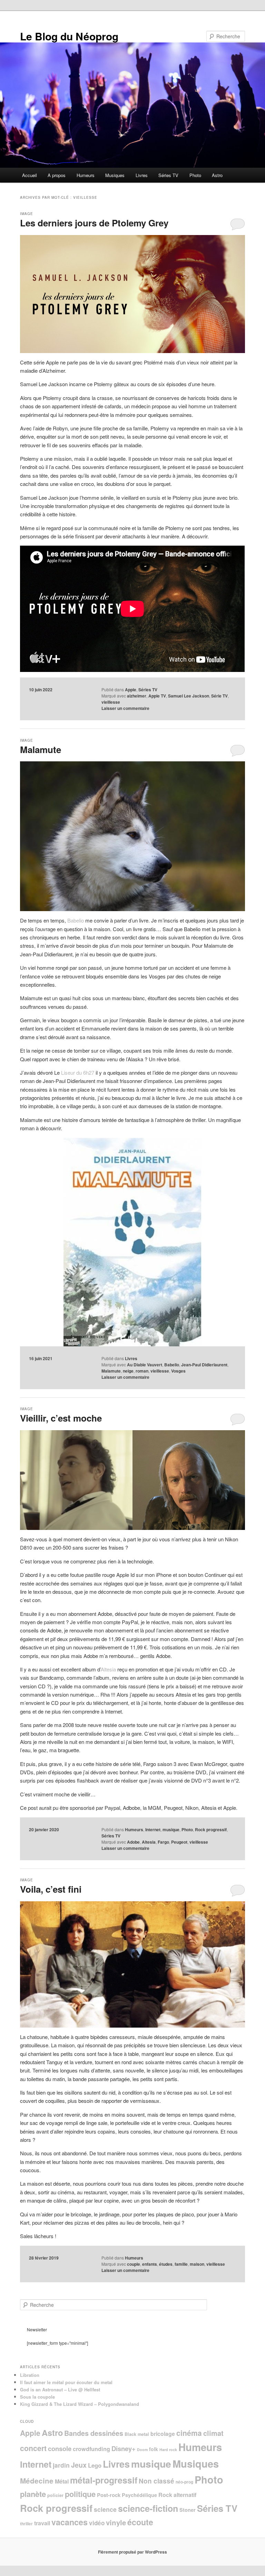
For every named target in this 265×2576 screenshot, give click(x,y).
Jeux (79, 2465)
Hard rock (168, 2450)
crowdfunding (91, 2449)
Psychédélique (139, 2495)
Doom (142, 2450)
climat (213, 2433)
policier (55, 2495)
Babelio (76, 920)
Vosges (178, 1371)
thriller (26, 2524)
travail (42, 2523)
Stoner (188, 2510)
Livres (142, 175)
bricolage (163, 2434)
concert (33, 2448)
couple (134, 2264)
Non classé (156, 2481)
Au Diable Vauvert (145, 1365)
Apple (131, 690)
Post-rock (109, 2495)
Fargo (163, 1842)
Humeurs (86, 175)
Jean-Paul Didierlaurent (204, 1365)
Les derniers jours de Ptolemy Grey (94, 223)
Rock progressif (211, 1829)
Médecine (37, 2481)
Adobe (133, 1842)
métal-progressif (104, 2480)
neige (128, 1371)
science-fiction (148, 2508)
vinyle (116, 2522)
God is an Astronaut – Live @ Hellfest (60, 2389)
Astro (217, 175)
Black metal (137, 2434)
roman (142, 1371)
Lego (95, 2465)
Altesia (108, 1669)
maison (197, 2264)
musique (171, 1829)
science (105, 2509)
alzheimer (137, 696)
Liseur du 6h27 (78, 1072)
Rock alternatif (177, 2495)
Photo (195, 175)
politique (80, 2494)
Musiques (115, 175)
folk (154, 2449)
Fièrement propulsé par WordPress (132, 2552)
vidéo (97, 2523)
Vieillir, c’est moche (61, 1418)
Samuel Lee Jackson (189, 696)
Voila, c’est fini (51, 1889)
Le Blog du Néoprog (69, 36)
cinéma (189, 2433)
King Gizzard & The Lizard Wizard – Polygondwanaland (80, 2404)
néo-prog (184, 2482)
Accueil (30, 175)
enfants (150, 2264)
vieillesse (111, 702)
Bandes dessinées (94, 2433)
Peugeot (179, 1842)
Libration (30, 2375)
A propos (57, 175)
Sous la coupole (37, 2397)
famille (181, 2264)
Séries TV (168, 175)
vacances (70, 2522)
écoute (140, 2522)
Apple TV (157, 696)
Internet (153, 1829)
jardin (61, 2465)
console (60, 2448)
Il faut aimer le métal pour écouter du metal (66, 2382)
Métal (62, 2481)
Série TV (219, 696)
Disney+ (124, 2448)
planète (33, 2494)
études (166, 2264)
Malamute (41, 749)
